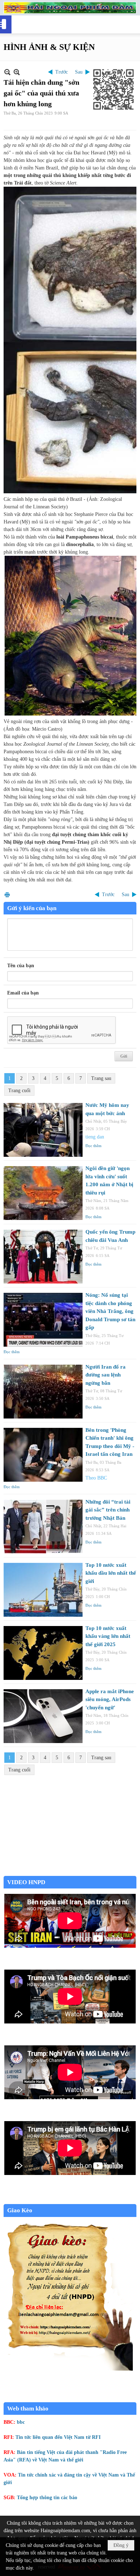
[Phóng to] (17, 72)
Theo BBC (96, 1478)
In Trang (7, 895)
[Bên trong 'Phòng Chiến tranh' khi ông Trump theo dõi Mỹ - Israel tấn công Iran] (43, 1455)
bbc (21, 2422)
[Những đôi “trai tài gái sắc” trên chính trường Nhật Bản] (43, 1527)
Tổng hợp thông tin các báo (47, 2498)
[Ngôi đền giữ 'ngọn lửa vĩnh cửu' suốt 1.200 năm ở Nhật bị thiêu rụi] (43, 1193)
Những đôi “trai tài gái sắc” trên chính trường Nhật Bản (108, 1510)
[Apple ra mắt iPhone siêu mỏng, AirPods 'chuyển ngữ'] (43, 1716)
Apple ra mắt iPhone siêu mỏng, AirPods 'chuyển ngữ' (110, 1699)
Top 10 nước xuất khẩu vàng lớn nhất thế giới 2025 (108, 1636)
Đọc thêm (94, 1146)
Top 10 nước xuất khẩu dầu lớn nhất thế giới (111, 1573)
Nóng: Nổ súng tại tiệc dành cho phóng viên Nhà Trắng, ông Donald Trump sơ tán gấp (110, 1311)
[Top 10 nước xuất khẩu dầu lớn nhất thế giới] (43, 1590)
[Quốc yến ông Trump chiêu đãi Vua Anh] (43, 1257)
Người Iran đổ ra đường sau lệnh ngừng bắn (106, 1375)
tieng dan (95, 1137)
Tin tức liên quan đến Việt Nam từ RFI (58, 2437)
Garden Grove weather (70, 1872)
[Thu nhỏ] (7, 72)
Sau (79, 72)
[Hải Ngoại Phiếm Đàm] (70, 8)
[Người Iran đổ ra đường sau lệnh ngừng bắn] (43, 1392)
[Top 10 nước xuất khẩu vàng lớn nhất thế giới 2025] (43, 1653)
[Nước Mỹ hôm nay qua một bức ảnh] (43, 1130)
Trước (62, 72)
